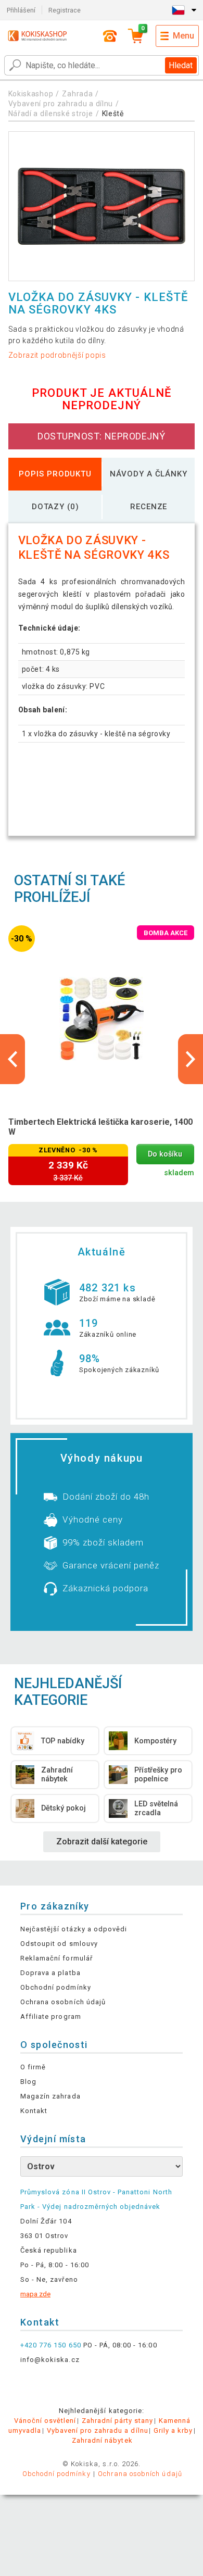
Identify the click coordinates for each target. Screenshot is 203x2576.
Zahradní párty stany (118, 2421)
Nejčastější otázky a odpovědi (74, 1929)
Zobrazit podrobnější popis (57, 355)
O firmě (33, 2067)
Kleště (113, 114)
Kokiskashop (31, 94)
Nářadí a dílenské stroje (51, 114)
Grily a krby (173, 2430)
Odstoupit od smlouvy (59, 1944)
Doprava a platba (50, 1973)
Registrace (65, 10)
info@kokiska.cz (50, 2360)
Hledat (181, 65)
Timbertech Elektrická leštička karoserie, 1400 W (100, 1127)
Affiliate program (51, 2016)
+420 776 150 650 (51, 2345)
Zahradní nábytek (102, 2440)
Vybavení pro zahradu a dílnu (61, 104)
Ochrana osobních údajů (63, 2002)
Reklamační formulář (56, 1958)
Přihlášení (21, 10)
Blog (28, 2082)
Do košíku (165, 1154)
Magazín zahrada (50, 2096)
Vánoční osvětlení (45, 2421)
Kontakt (34, 2111)
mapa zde (35, 2294)
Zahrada (77, 94)
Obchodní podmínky (56, 1987)
